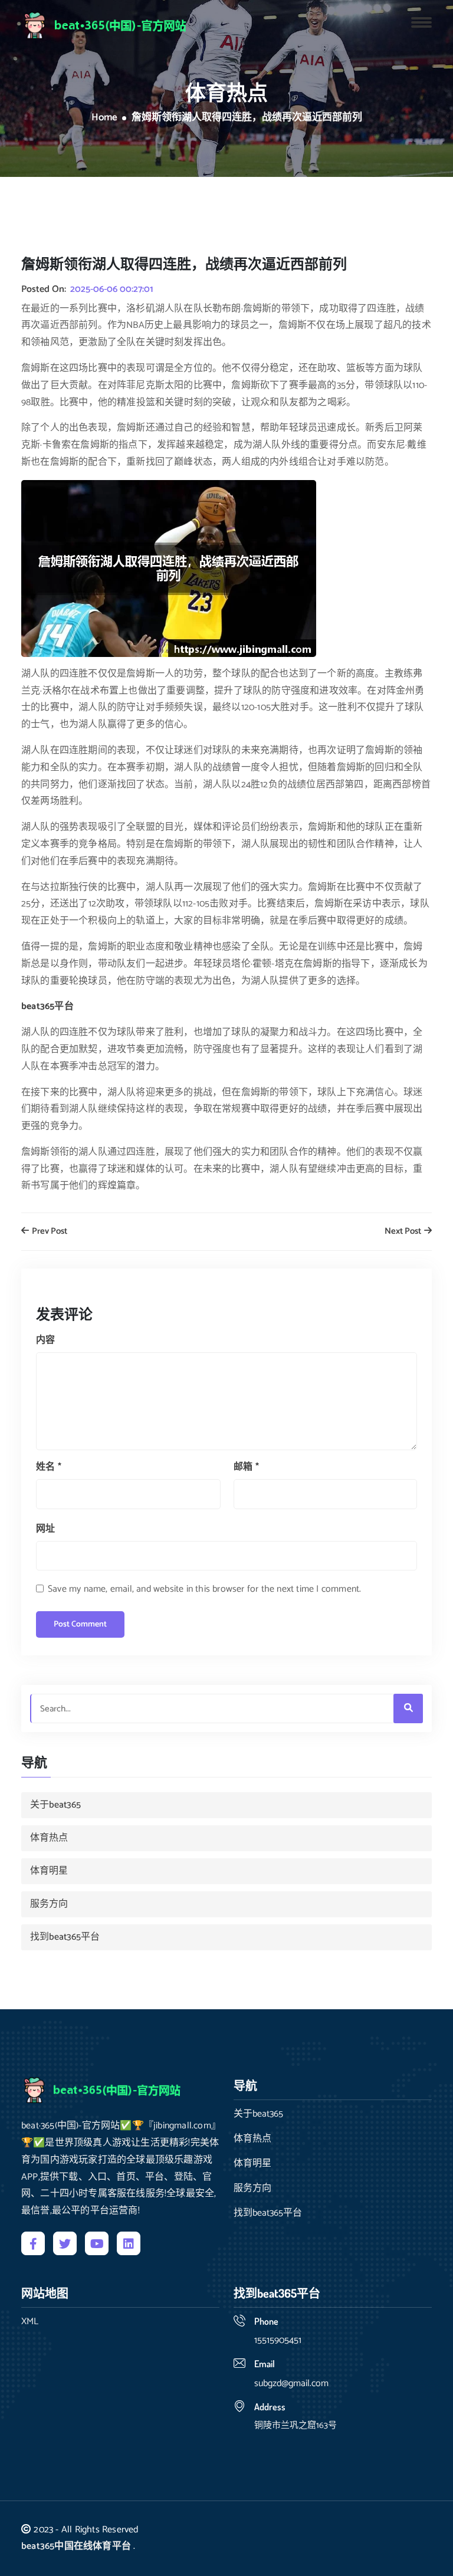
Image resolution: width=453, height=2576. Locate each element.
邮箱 (246, 1467)
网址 (45, 1529)
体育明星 (49, 1871)
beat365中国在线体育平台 (76, 2546)
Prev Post (49, 1232)
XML (30, 2322)
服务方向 (49, 1904)
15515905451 (278, 2340)
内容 (45, 1340)
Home (104, 118)
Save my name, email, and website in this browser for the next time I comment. (204, 1589)
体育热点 (49, 1838)
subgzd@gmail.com (291, 2383)
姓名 (49, 1467)
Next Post (404, 1232)
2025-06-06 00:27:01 (112, 290)
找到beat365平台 (65, 1937)
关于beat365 (55, 1805)
